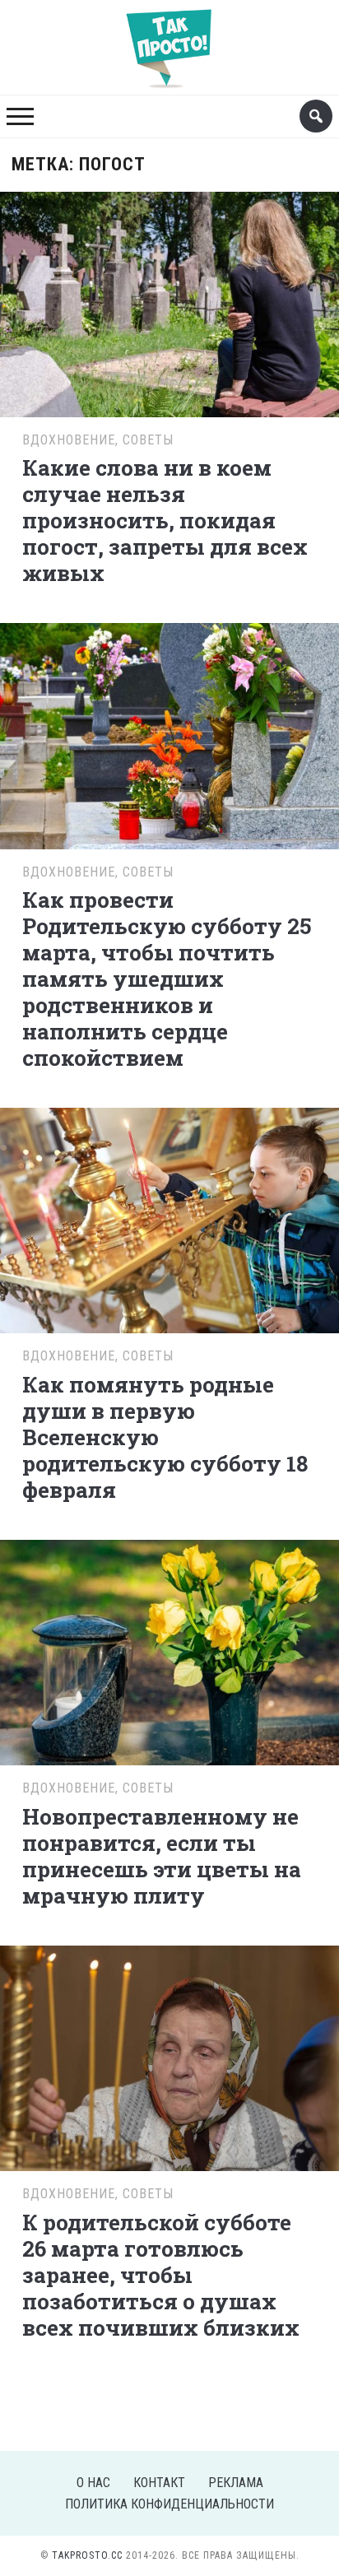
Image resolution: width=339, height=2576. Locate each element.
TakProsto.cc (87, 2555)
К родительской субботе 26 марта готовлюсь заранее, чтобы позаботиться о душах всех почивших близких (161, 2275)
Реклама (236, 2483)
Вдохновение (69, 440)
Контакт (159, 2483)
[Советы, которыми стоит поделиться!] (169, 40)
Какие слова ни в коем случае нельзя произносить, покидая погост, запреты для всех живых (165, 520)
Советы (148, 440)
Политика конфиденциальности (169, 2504)
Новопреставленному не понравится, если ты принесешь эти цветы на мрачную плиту (162, 1856)
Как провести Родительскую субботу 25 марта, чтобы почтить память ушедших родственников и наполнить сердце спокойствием (167, 979)
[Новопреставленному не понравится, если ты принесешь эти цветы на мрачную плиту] (169, 1651)
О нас (93, 2483)
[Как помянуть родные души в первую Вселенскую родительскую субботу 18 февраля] (169, 1218)
